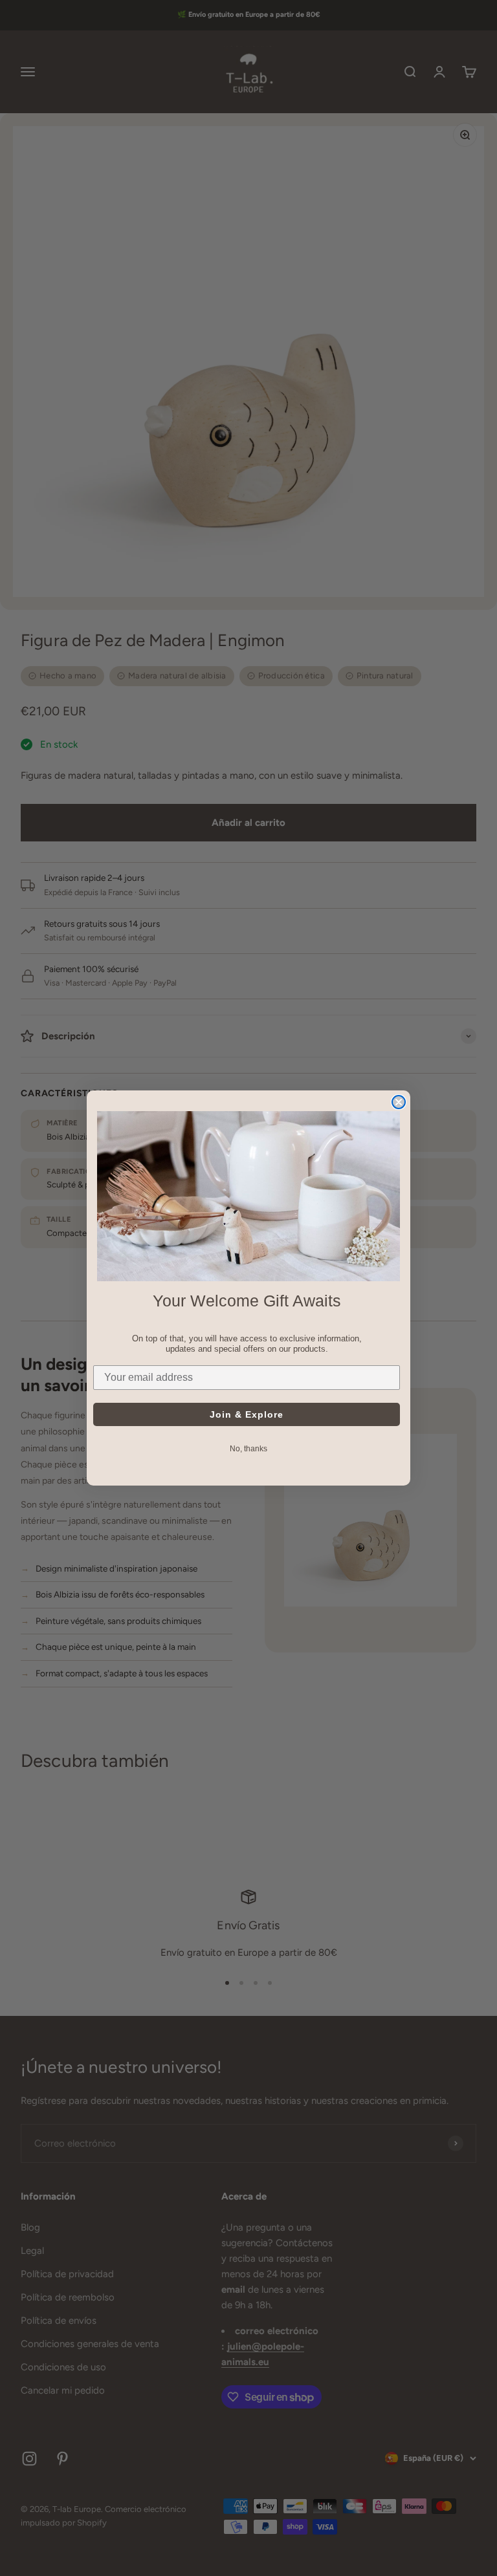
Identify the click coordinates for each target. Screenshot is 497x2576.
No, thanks (248, 1449)
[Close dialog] (399, 1102)
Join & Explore (247, 1414)
